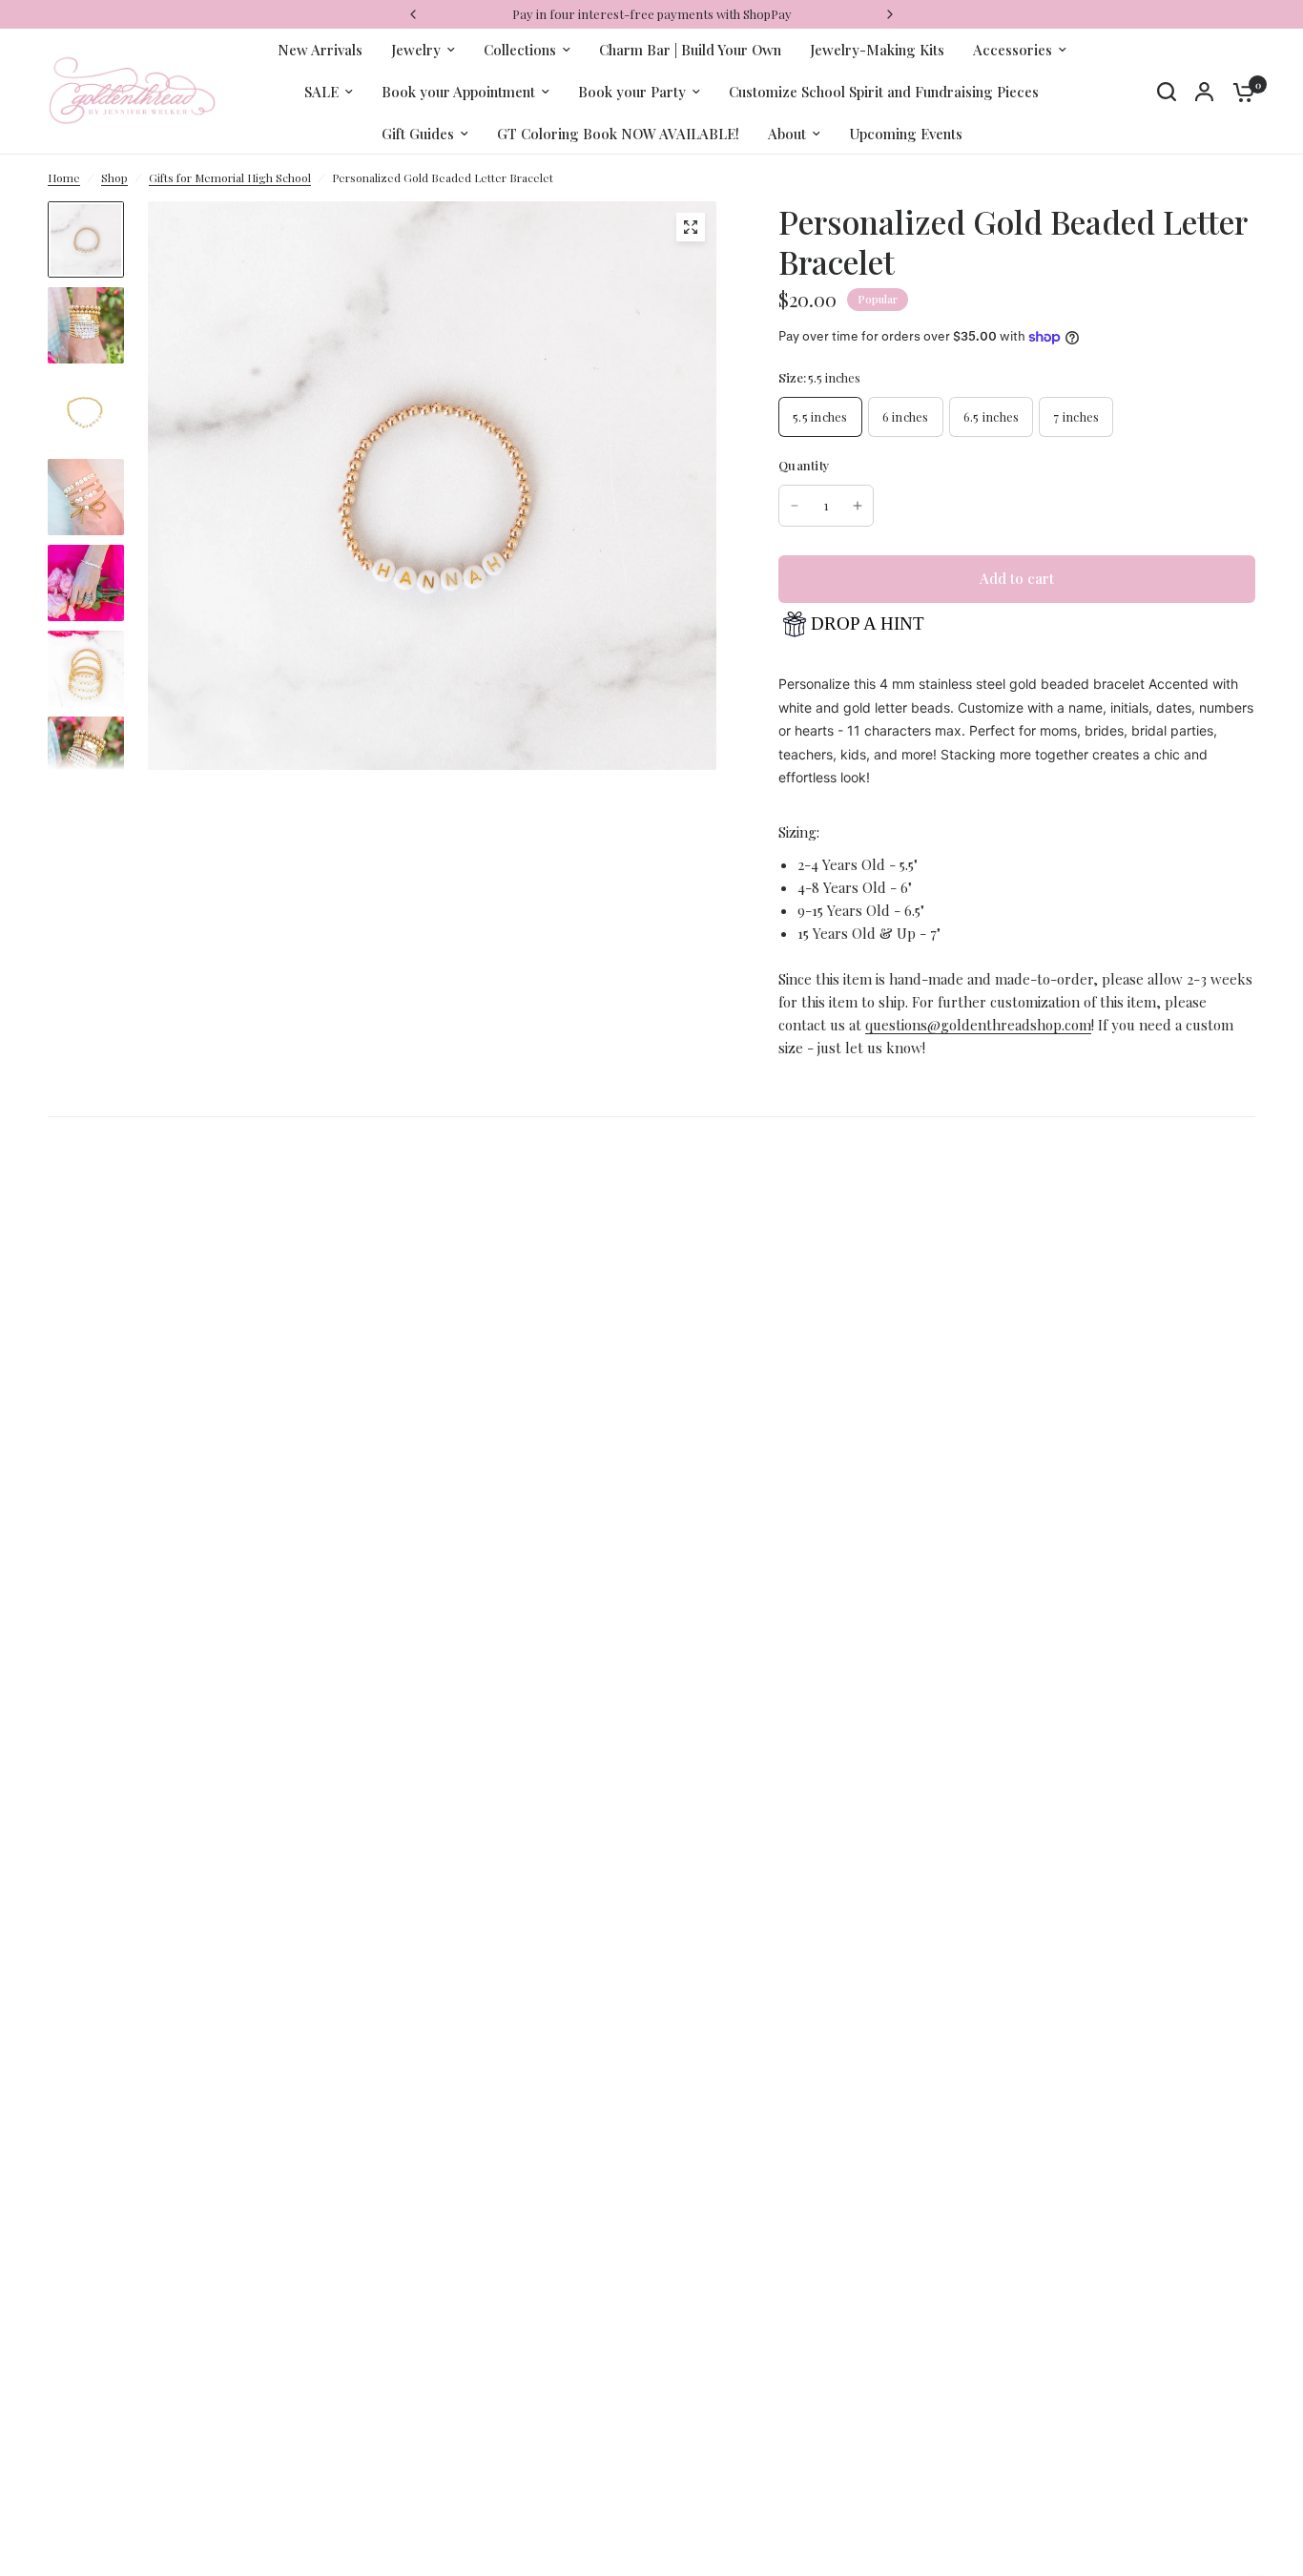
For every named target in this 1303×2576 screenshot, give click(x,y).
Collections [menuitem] (520, 50)
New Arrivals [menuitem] (320, 50)
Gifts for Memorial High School (230, 177)
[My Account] (1204, 92)
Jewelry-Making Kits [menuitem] (877, 50)
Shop (114, 177)
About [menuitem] (787, 134)
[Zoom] (691, 227)
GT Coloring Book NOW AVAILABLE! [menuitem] (618, 134)
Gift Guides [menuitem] (418, 134)
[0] (1239, 92)
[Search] (1167, 92)
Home (64, 177)
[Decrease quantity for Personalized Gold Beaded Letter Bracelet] (795, 506)
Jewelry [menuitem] (416, 50)
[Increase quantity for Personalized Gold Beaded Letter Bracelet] (858, 506)
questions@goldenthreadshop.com (978, 1025)
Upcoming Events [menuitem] (906, 134)
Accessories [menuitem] (1013, 50)
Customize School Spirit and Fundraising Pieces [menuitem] (884, 92)
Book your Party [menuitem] (632, 92)
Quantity (804, 465)
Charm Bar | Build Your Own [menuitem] (690, 50)
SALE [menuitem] (321, 92)
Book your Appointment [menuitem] (458, 92)
